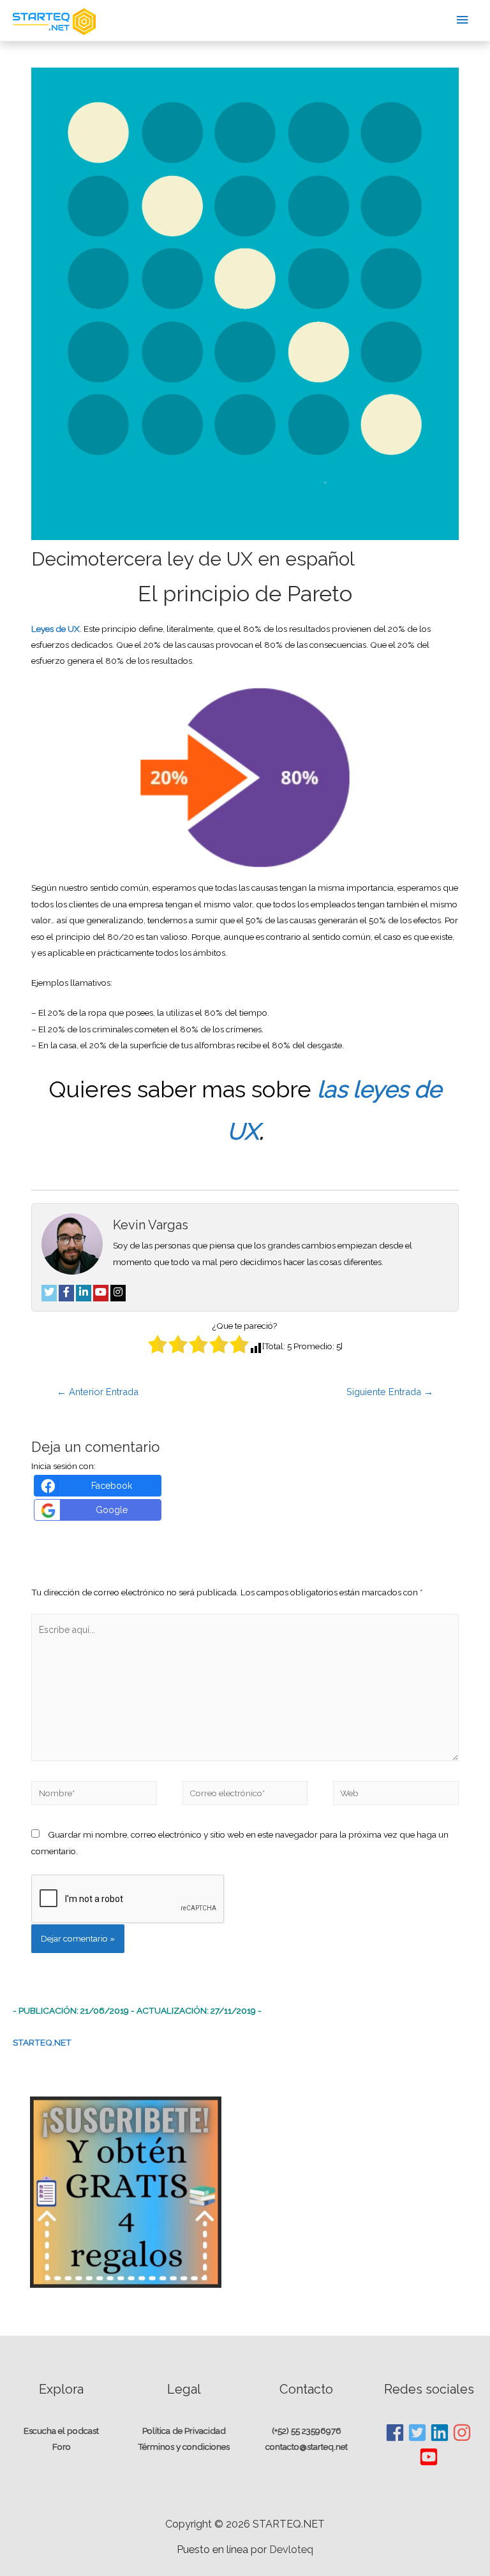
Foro (62, 2447)
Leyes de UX (56, 629)
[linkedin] (440, 2433)
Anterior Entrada (98, 1392)
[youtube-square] (429, 2457)
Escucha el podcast (61, 2431)
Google (112, 1510)
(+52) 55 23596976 (307, 2431)
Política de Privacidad (184, 2431)
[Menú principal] (463, 20)
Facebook (112, 1486)
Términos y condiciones (184, 2447)
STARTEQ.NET (42, 2042)
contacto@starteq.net (307, 2447)
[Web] (396, 1796)
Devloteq (291, 2550)
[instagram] (463, 2433)
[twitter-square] (418, 2433)
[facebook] (396, 2433)
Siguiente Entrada (390, 1392)
